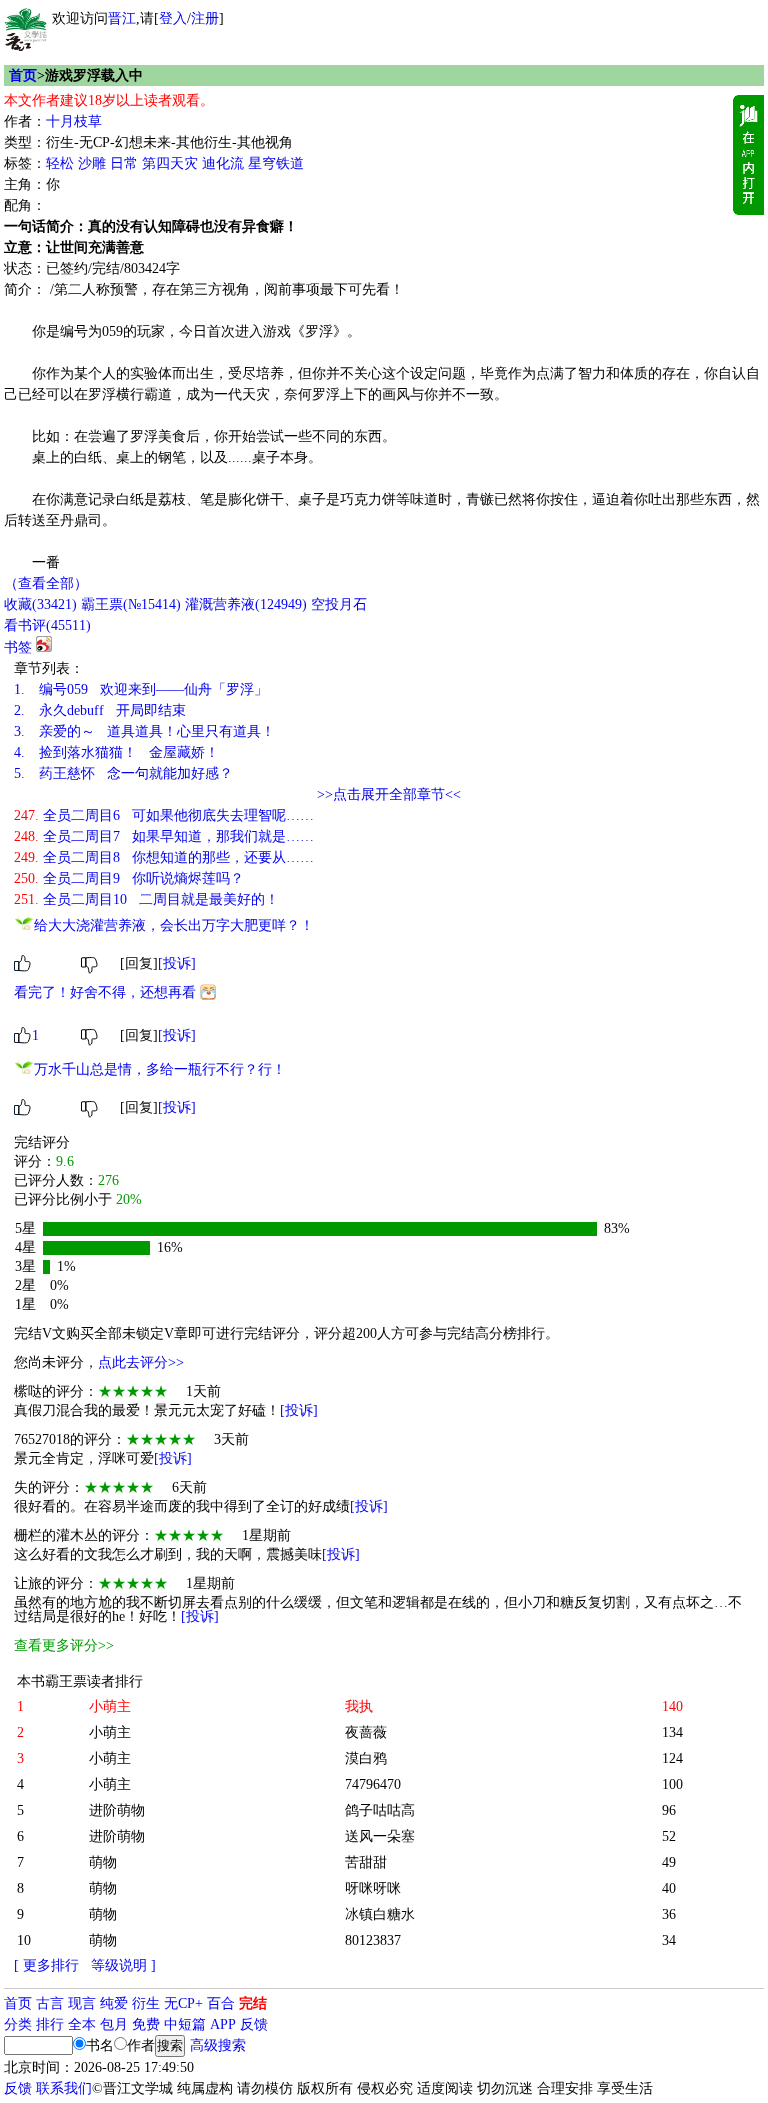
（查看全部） (46, 583)
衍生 (146, 2003)
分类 (18, 2024)
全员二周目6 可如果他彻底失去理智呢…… (164, 815)
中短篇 (185, 2024)
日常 (124, 163)
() (40, 604)
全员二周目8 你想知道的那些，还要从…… (164, 857)
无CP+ (183, 2003)
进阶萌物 (117, 1810)
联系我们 (64, 2088)
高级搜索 (218, 2045)
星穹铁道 (276, 163)
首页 (23, 75)
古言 (50, 2003)
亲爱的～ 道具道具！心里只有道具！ (144, 731)
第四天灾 (170, 163)
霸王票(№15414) (131, 604)
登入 (173, 18)
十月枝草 (74, 121)
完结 (253, 2003)
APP (223, 2024)
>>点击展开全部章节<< (389, 794)
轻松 (60, 163)
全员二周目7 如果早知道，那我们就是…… (164, 836)
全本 (82, 2024)
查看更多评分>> (64, 1645)
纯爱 (114, 2003)
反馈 (254, 2024)
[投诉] (177, 963)
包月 (114, 2024)
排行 (50, 2024)
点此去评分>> (141, 1362)
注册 (205, 18)
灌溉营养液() (246, 604)
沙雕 (92, 163)
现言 (82, 2003)
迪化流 (223, 163)
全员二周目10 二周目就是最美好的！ (146, 899)
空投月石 (339, 604)
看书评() (47, 625)
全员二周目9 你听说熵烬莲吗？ (129, 878)
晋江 (122, 18)
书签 (18, 647)
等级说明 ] (123, 1965)
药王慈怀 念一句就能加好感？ (123, 773)
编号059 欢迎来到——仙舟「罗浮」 (141, 689)
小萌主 (110, 1732)
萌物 (103, 1862)
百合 (221, 2003)
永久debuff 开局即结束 (100, 710)
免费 (146, 2024)
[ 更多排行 (46, 1965)
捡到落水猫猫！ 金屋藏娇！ (116, 752)
